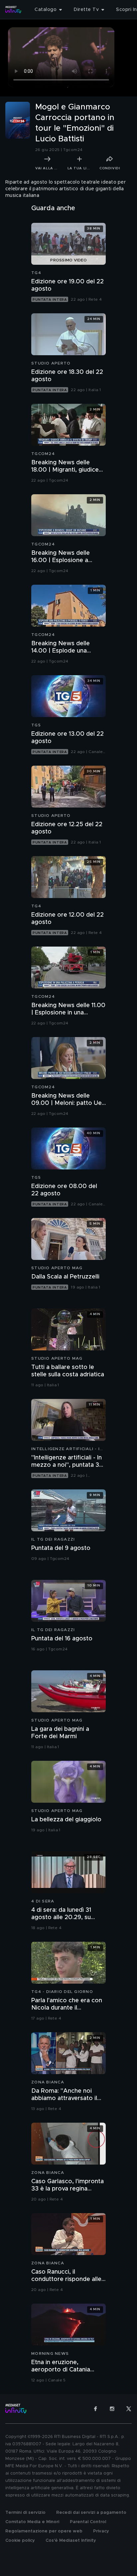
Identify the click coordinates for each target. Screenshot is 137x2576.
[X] (129, 2409)
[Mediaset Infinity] (13, 10)
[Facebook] (95, 2409)
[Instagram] (112, 2409)
